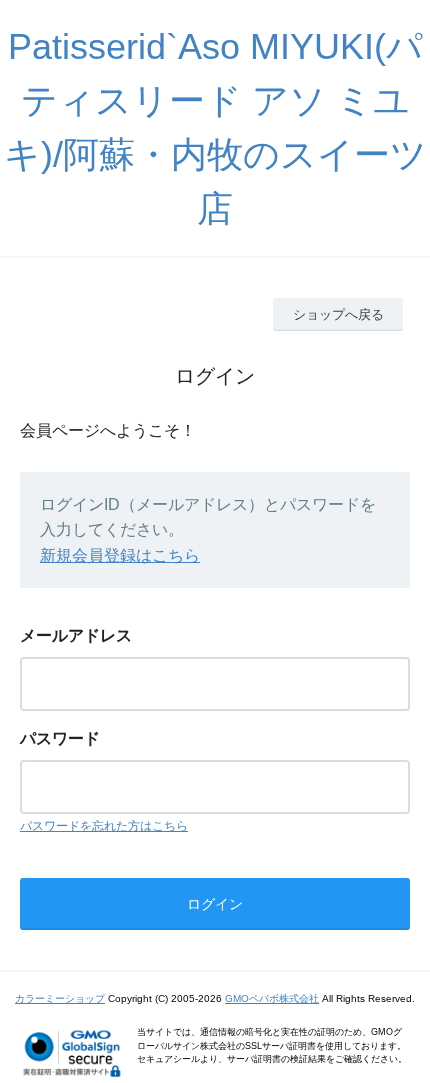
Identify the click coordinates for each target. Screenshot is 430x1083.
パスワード (60, 738)
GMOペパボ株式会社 (272, 998)
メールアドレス (76, 635)
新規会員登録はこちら (120, 555)
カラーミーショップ (60, 998)
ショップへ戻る (338, 314)
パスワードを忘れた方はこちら (104, 826)
